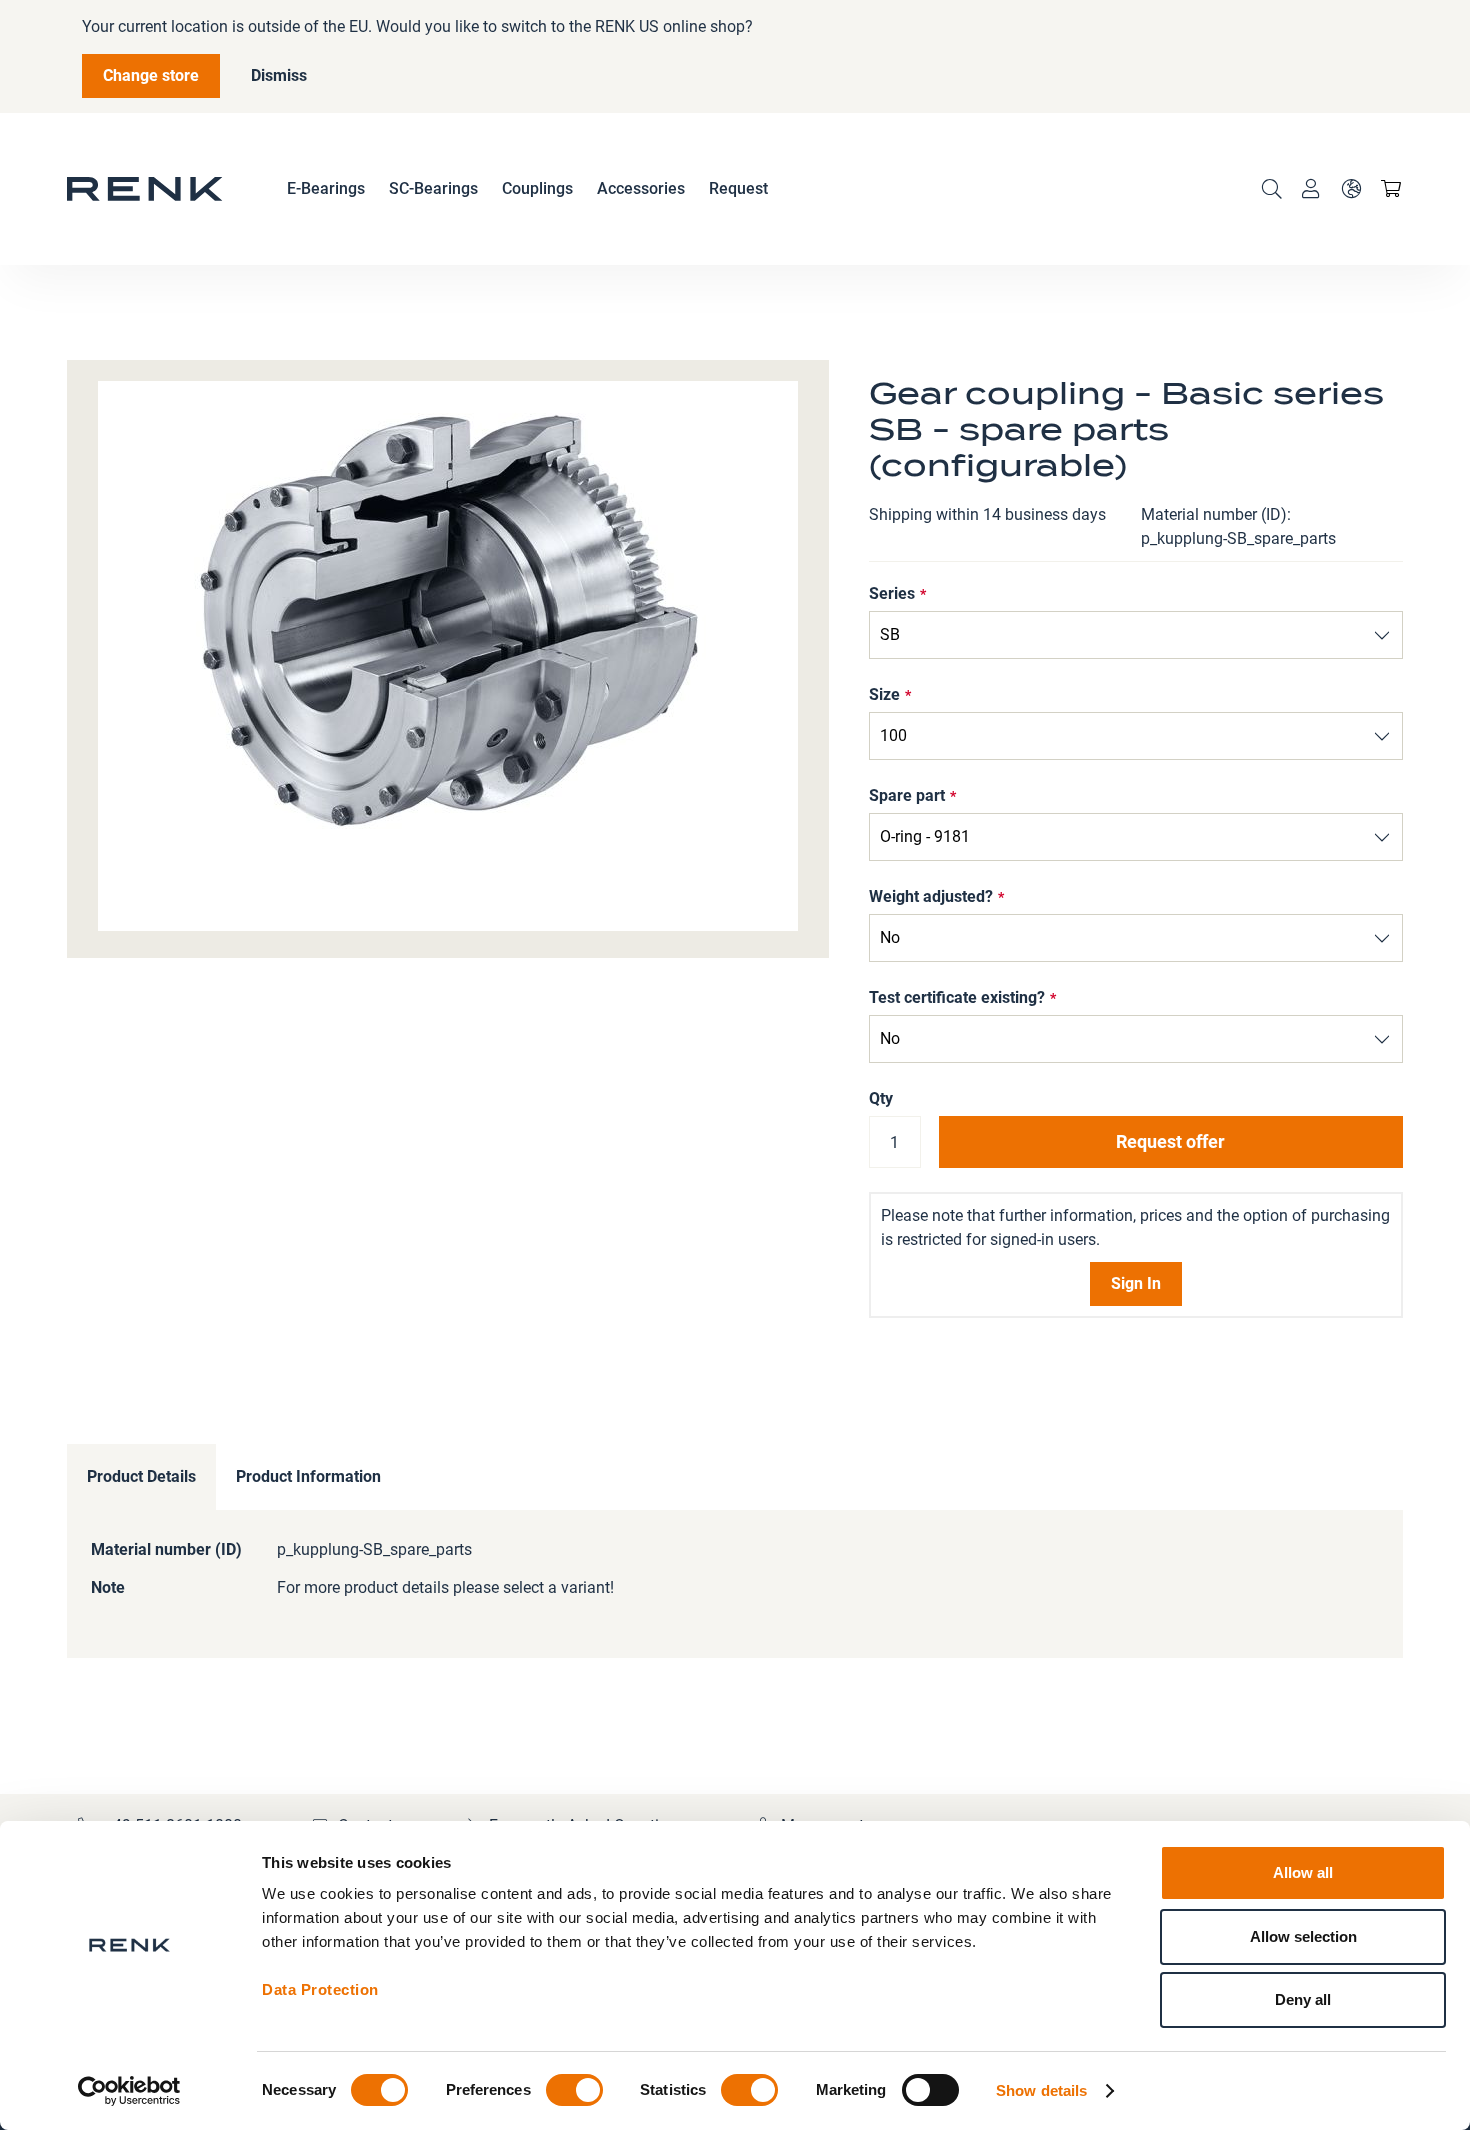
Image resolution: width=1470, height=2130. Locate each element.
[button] (1351, 189)
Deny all (1303, 1999)
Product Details (141, 1476)
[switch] (574, 2092)
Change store (151, 75)
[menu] (527, 189)
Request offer (1170, 1141)
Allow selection (1303, 1936)
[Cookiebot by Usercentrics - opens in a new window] (129, 2091)
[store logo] (145, 189)
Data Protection (320, 1989)
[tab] (141, 1477)
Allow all (1303, 1872)
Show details (1041, 2090)
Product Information (308, 1476)
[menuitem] (326, 189)
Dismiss (279, 75)
